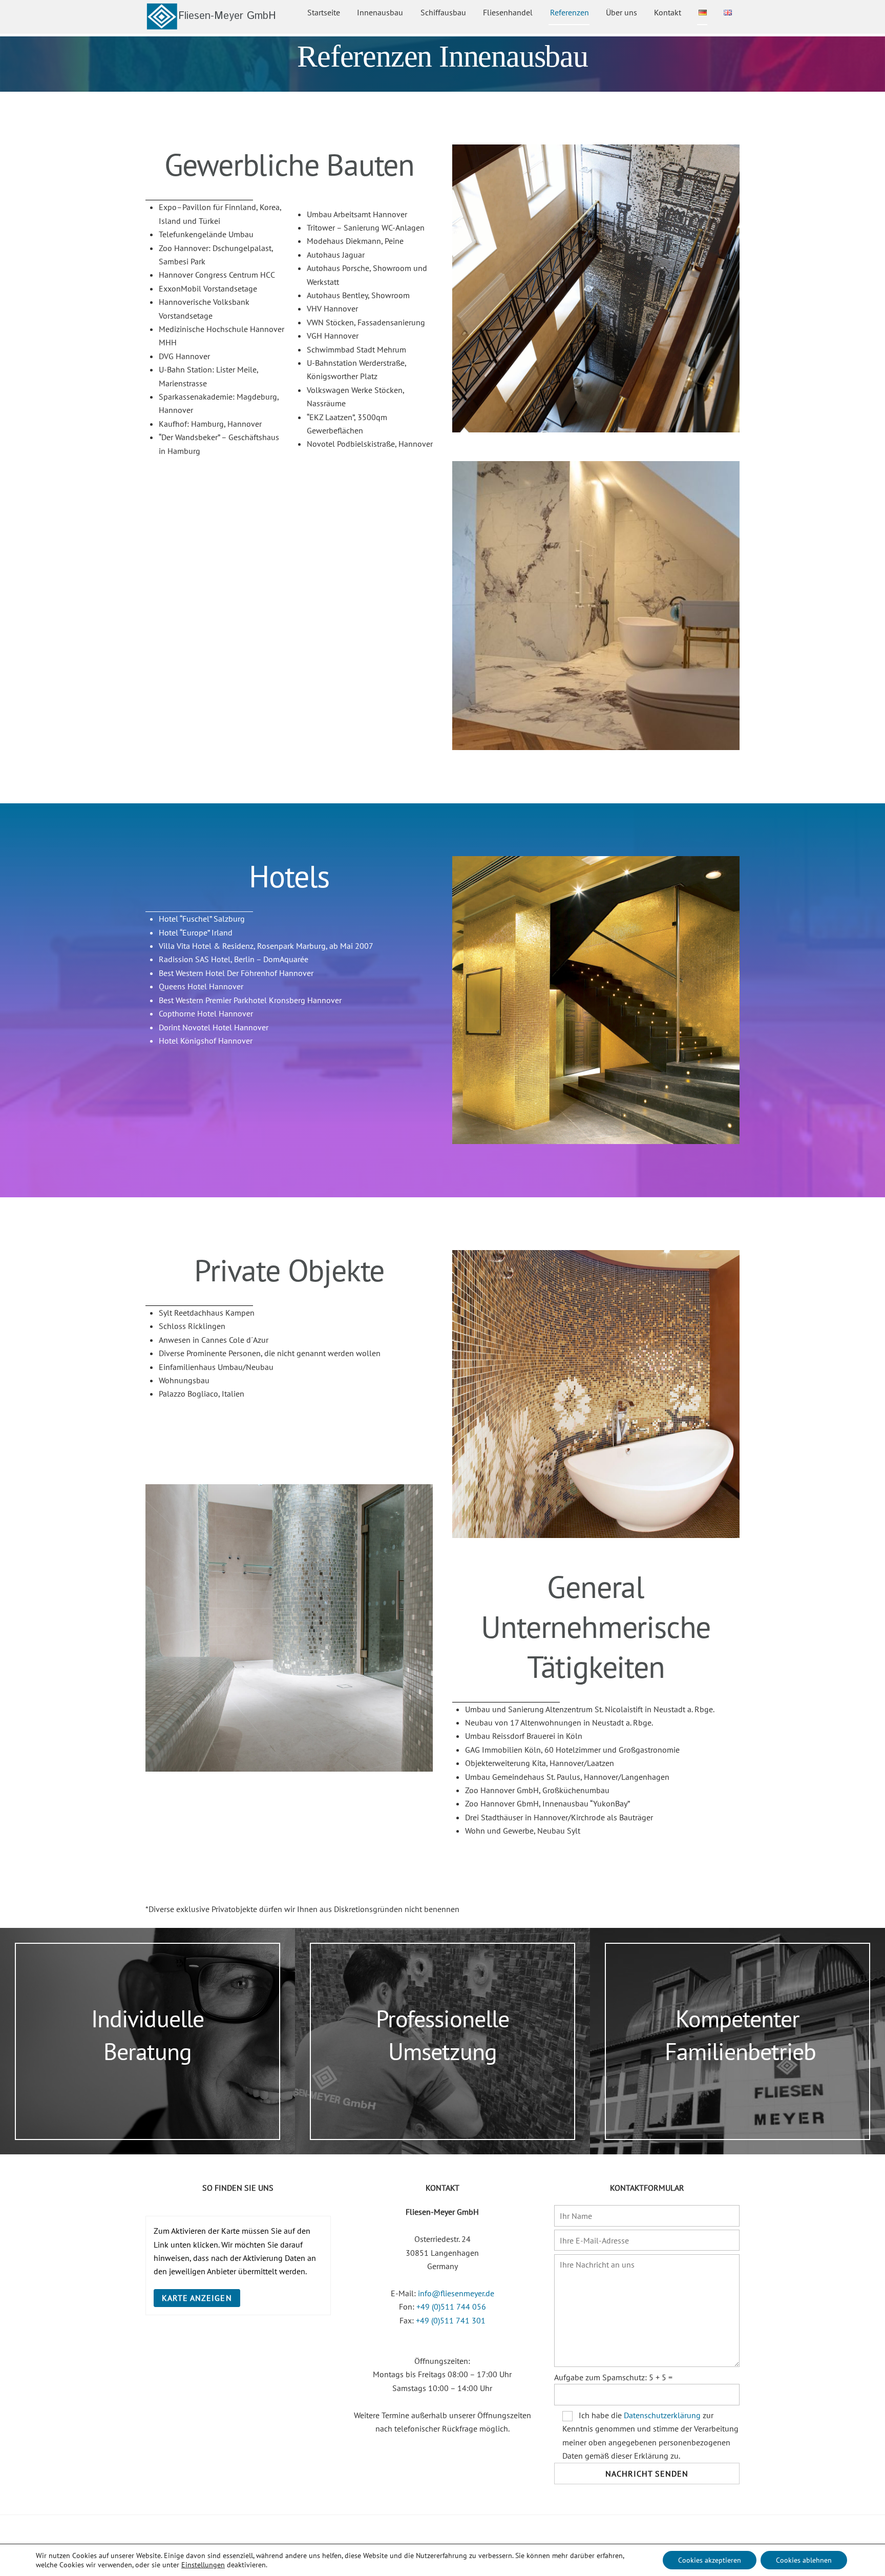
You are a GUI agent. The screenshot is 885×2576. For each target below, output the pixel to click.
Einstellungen (203, 2565)
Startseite (324, 12)
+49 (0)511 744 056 (451, 2307)
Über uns (621, 12)
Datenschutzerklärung (662, 2415)
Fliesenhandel (508, 12)
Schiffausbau (443, 12)
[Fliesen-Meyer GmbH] (211, 25)
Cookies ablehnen (804, 2560)
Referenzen (570, 12)
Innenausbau (380, 12)
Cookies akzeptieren (710, 2560)
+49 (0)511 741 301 (451, 2320)
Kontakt (668, 12)
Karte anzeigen (197, 2298)
